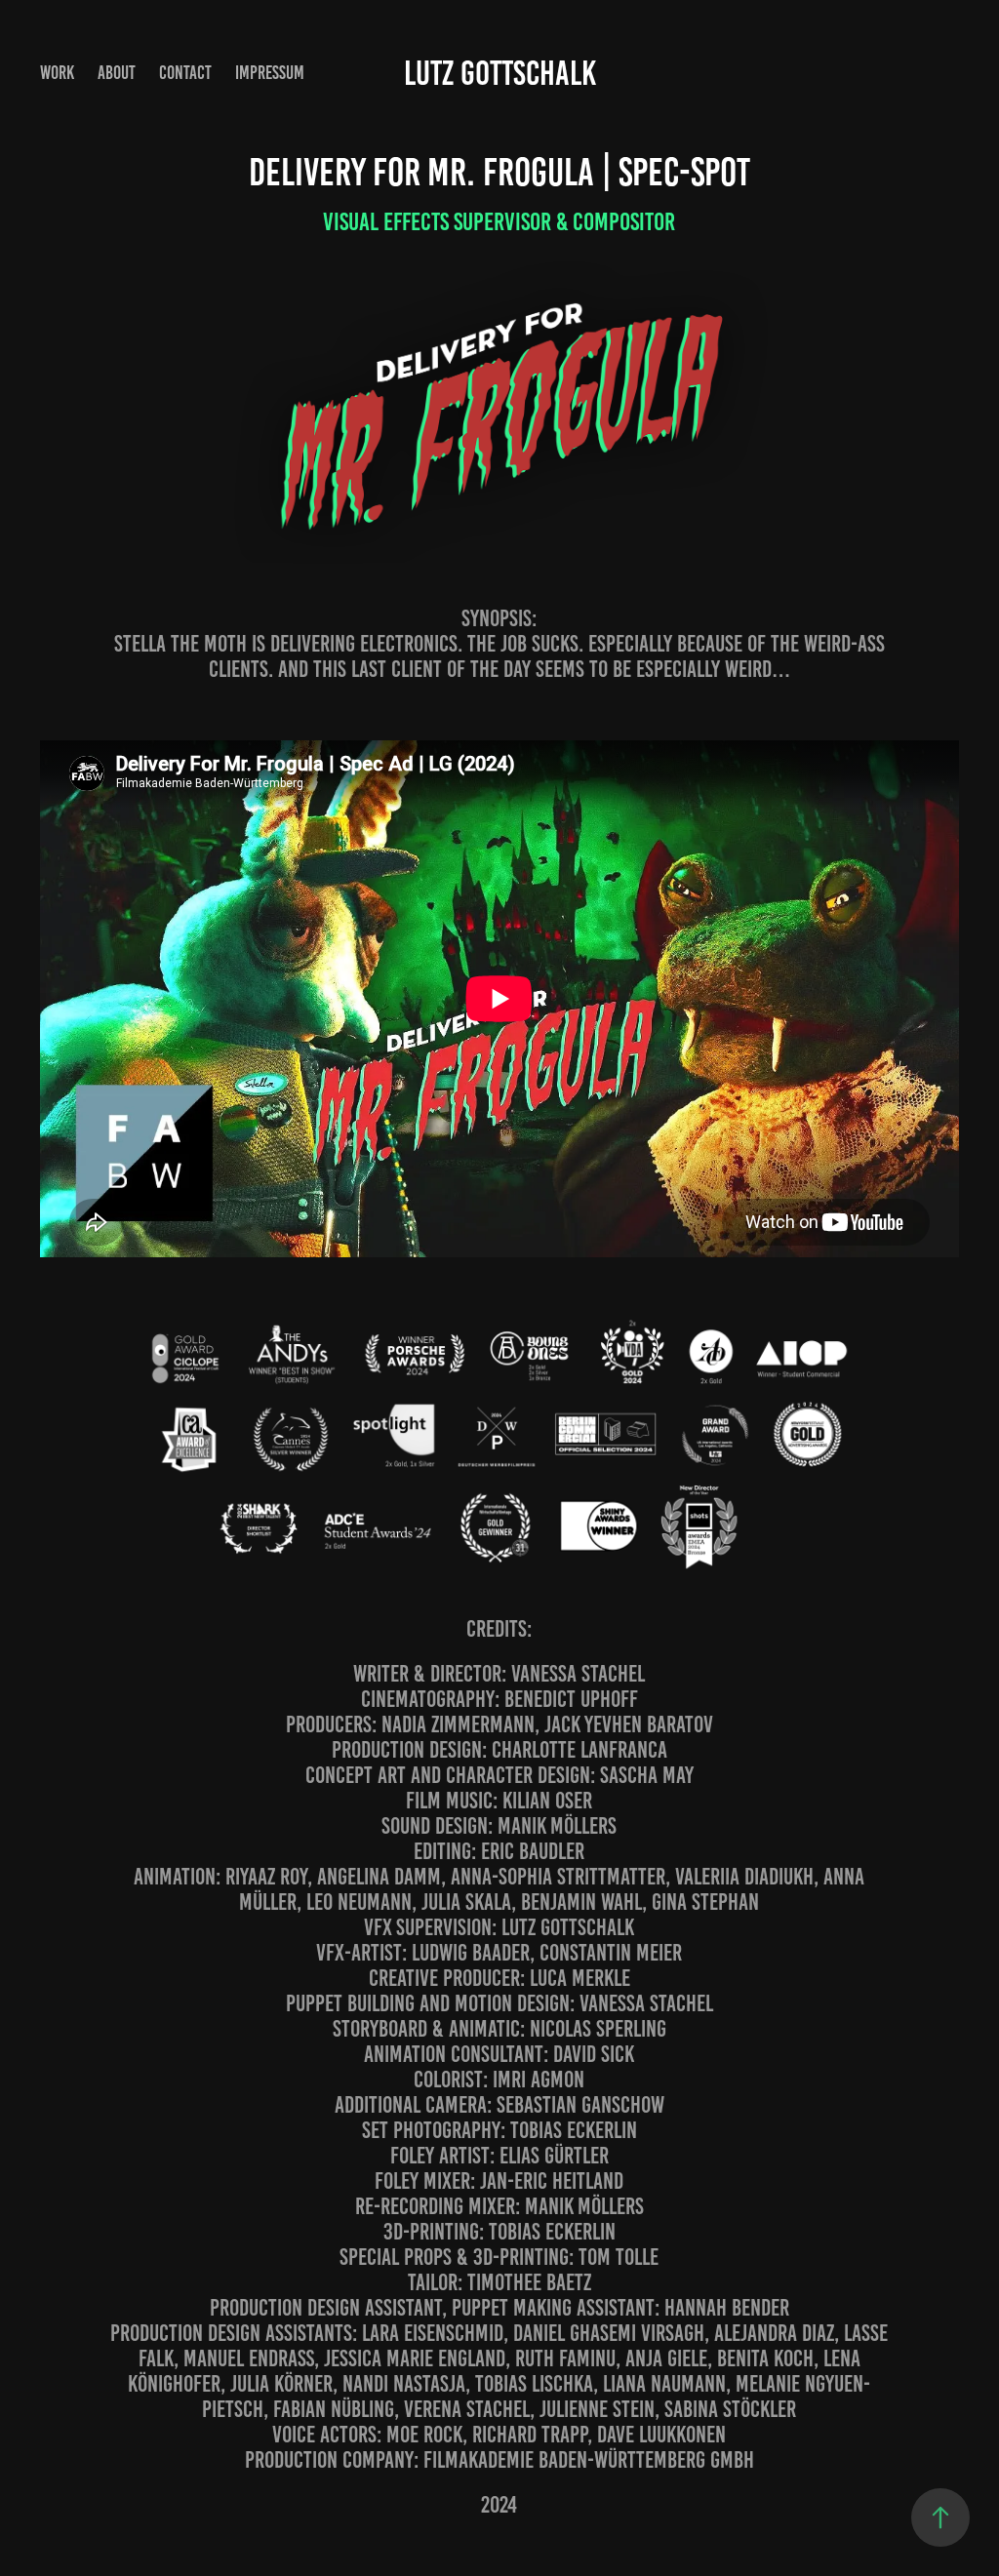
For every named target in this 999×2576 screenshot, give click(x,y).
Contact (185, 73)
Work (57, 73)
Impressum (270, 73)
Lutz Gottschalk (500, 73)
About (117, 73)
